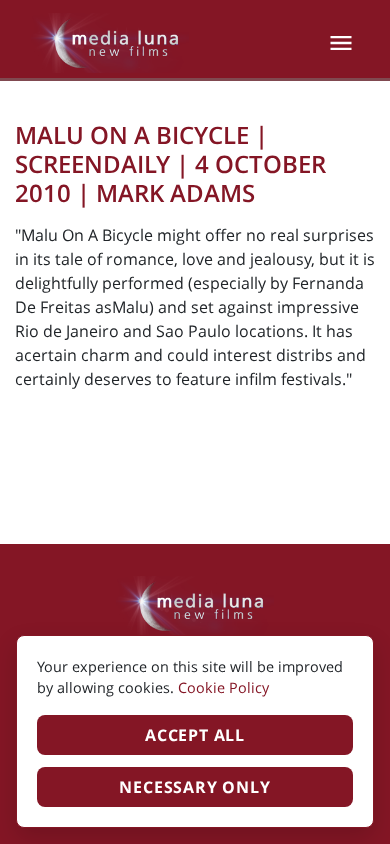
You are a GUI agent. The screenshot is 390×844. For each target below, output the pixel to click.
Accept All (195, 735)
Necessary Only (194, 787)
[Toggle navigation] (341, 43)
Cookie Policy (223, 687)
